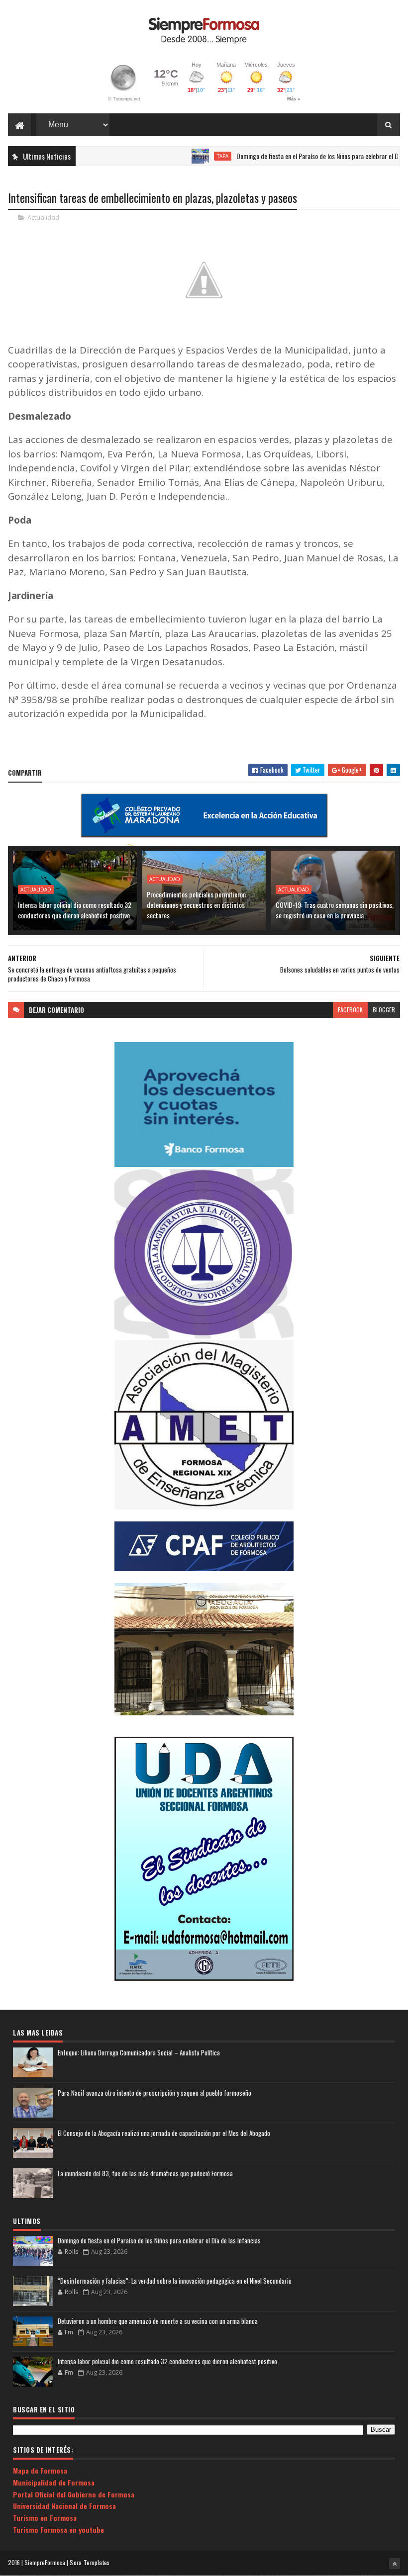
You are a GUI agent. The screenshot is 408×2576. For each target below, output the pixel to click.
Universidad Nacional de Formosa (64, 2506)
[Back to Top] (395, 2564)
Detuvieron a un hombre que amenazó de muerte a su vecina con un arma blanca (158, 2321)
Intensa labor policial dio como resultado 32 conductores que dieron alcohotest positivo (75, 910)
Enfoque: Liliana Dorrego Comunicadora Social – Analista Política (139, 2052)
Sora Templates (90, 2562)
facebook (350, 1010)
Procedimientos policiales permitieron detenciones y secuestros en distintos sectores (196, 905)
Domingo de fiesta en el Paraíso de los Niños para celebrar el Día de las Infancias (159, 2240)
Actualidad (43, 217)
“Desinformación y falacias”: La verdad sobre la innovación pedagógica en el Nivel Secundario (175, 2281)
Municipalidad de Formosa (54, 2482)
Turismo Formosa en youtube (58, 2530)
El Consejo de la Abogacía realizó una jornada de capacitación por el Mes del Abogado (164, 2133)
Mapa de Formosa (40, 2470)
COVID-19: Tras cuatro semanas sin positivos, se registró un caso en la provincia (335, 910)
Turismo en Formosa (45, 2518)
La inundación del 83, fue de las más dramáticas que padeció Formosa (145, 2173)
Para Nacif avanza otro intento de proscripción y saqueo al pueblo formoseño (154, 2093)
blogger (384, 1010)
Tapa (189, 156)
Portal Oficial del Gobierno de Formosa (74, 2494)
